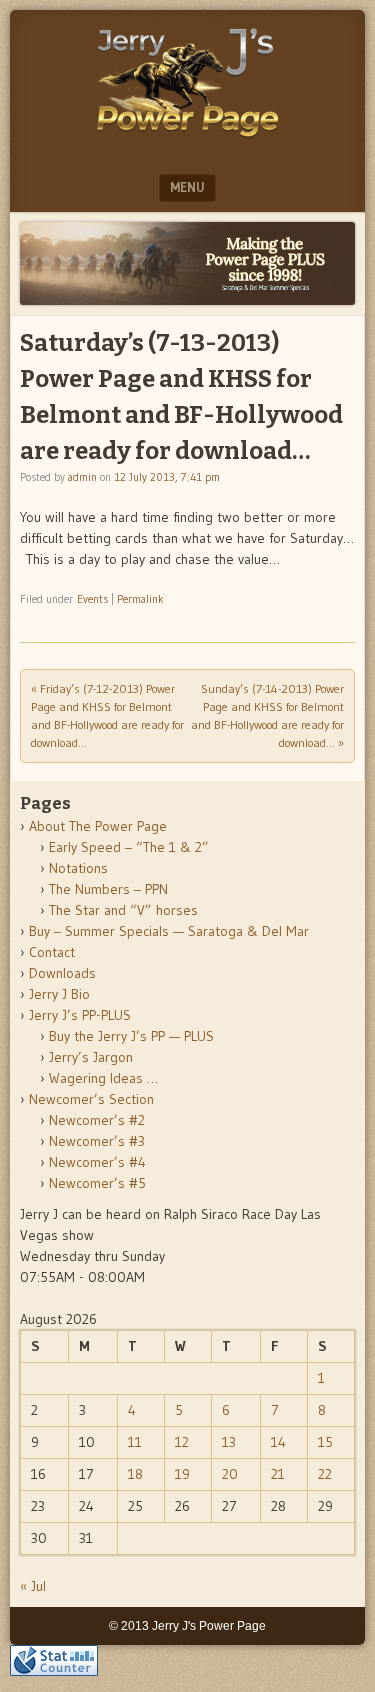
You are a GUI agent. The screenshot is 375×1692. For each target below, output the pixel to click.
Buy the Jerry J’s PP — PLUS (131, 1036)
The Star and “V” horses (123, 910)
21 (278, 1474)
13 (229, 1442)
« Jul (33, 1586)
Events (92, 599)
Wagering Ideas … (103, 1078)
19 (182, 1474)
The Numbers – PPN (108, 889)
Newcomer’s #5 (97, 1183)
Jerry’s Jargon (91, 1057)
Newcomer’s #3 (97, 1141)
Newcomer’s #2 (97, 1120)
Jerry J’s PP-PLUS (80, 1015)
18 (135, 1474)
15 (325, 1442)
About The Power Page (98, 826)
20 (230, 1474)
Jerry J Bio (59, 994)
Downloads (62, 973)
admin (82, 477)
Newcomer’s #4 (97, 1162)
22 (325, 1474)
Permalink (140, 599)
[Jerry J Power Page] (188, 142)
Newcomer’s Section (91, 1099)
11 (135, 1442)
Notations (78, 868)
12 (182, 1442)
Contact (52, 952)
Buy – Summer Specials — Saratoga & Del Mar (169, 931)
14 (278, 1442)
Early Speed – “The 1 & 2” (129, 847)
